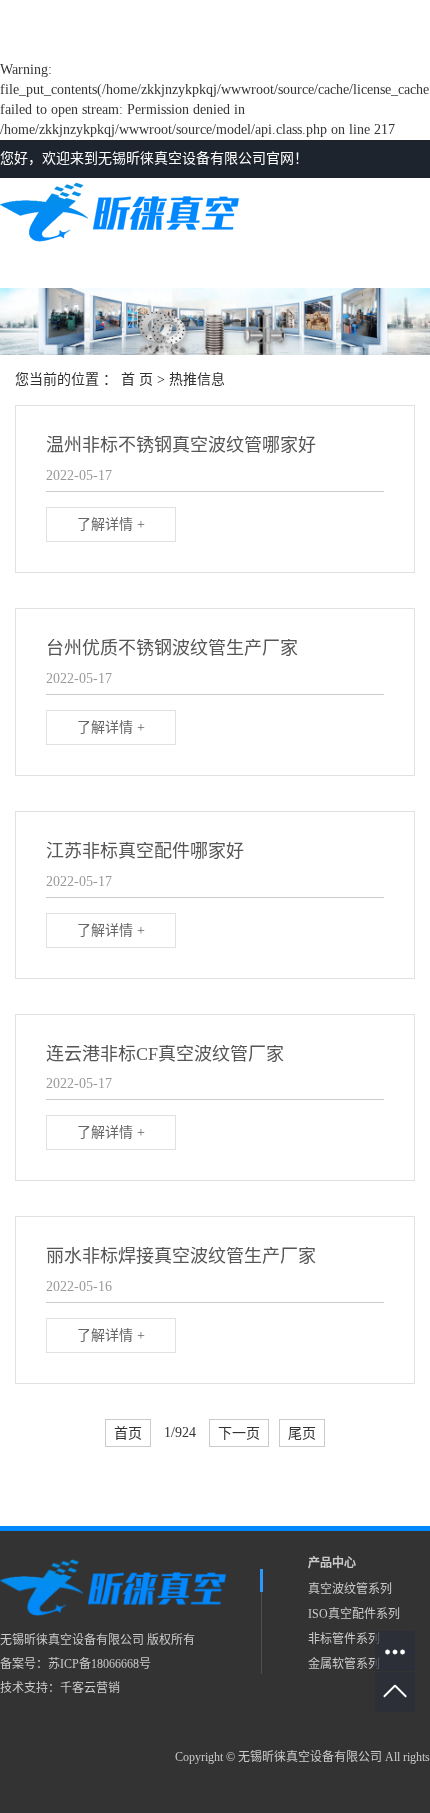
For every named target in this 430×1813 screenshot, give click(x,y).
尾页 (302, 1433)
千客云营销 (90, 1688)
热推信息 (197, 379)
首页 (128, 1433)
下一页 (239, 1433)
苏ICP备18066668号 (99, 1664)
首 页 (137, 379)
